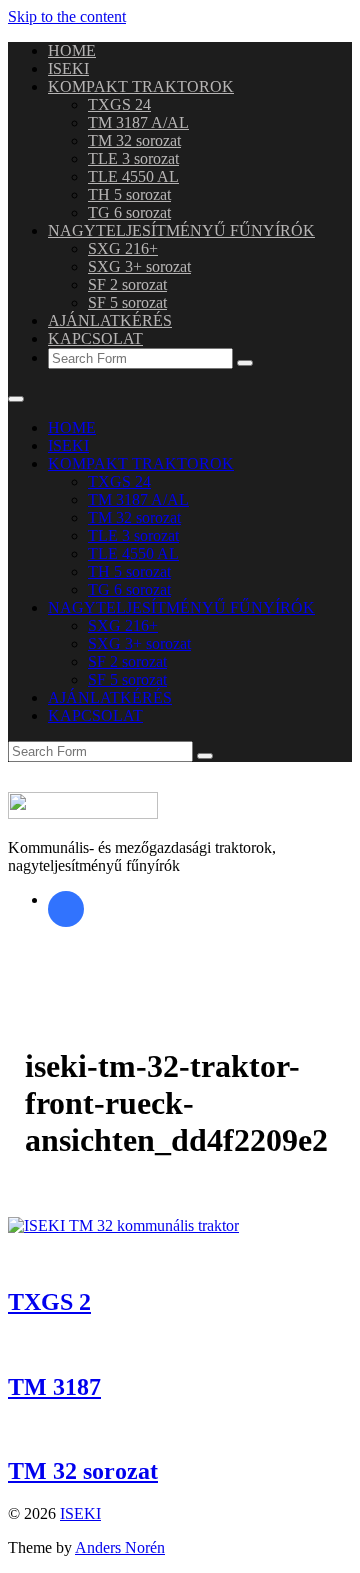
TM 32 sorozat (134, 140)
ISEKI (68, 68)
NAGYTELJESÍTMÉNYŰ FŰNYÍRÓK (181, 230)
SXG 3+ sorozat (139, 266)
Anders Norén (120, 1547)
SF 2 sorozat (127, 284)
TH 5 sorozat (129, 194)
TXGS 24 (119, 104)
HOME (72, 50)
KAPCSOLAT (95, 338)
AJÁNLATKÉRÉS (110, 320)
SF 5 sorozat (127, 302)
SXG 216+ (123, 248)
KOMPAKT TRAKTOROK (141, 86)
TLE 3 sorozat (133, 158)
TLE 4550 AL (133, 176)
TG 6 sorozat (129, 212)
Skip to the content (67, 16)
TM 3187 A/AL (138, 122)
